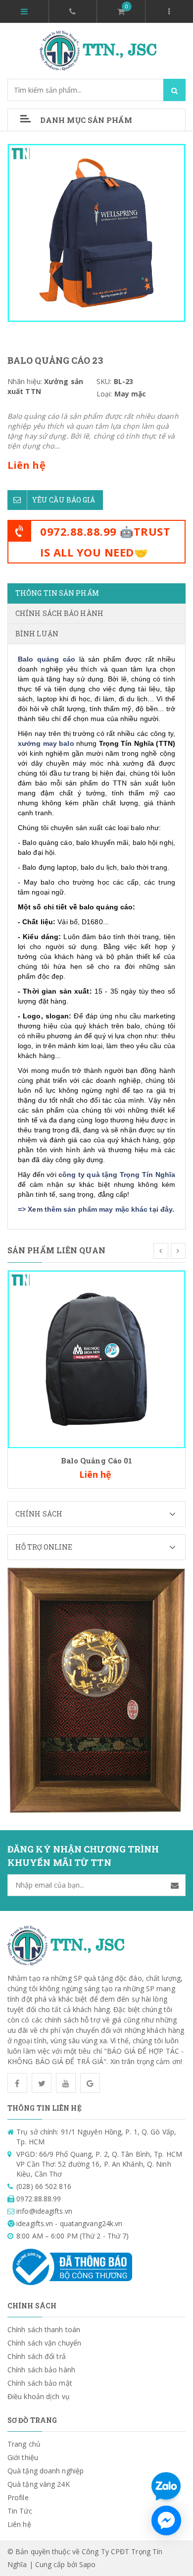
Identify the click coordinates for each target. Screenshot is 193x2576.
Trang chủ (24, 2444)
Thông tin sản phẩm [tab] (57, 593)
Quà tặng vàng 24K (39, 2484)
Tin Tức (20, 2511)
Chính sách (39, 1514)
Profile (18, 2497)
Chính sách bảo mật (40, 2383)
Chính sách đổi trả (37, 2356)
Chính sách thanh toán (44, 2329)
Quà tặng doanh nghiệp (46, 2471)
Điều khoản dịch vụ (39, 2396)
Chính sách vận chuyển (44, 2343)
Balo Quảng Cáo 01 (97, 1460)
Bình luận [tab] (37, 634)
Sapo (87, 2564)
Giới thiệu (23, 2457)
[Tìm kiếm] (174, 90)
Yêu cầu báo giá (64, 500)
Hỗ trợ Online (44, 1547)
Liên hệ (19, 2524)
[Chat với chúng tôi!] (166, 2520)
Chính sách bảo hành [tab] (59, 613)
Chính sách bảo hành (41, 2370)
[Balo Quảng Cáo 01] (96, 1359)
